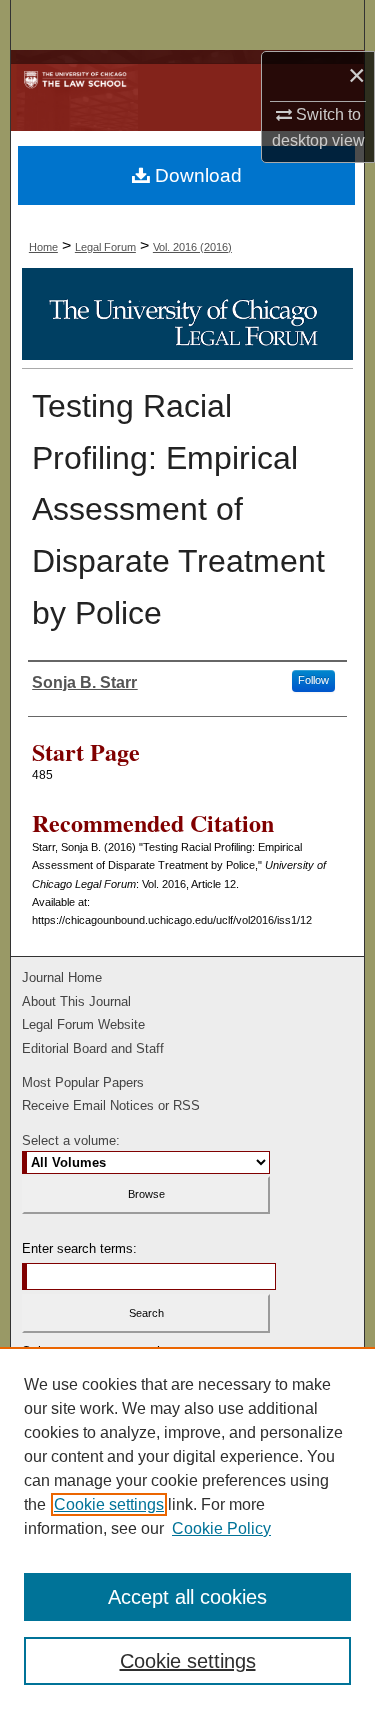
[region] (187, 1528)
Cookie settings (109, 1504)
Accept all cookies (187, 1597)
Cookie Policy (221, 1528)
